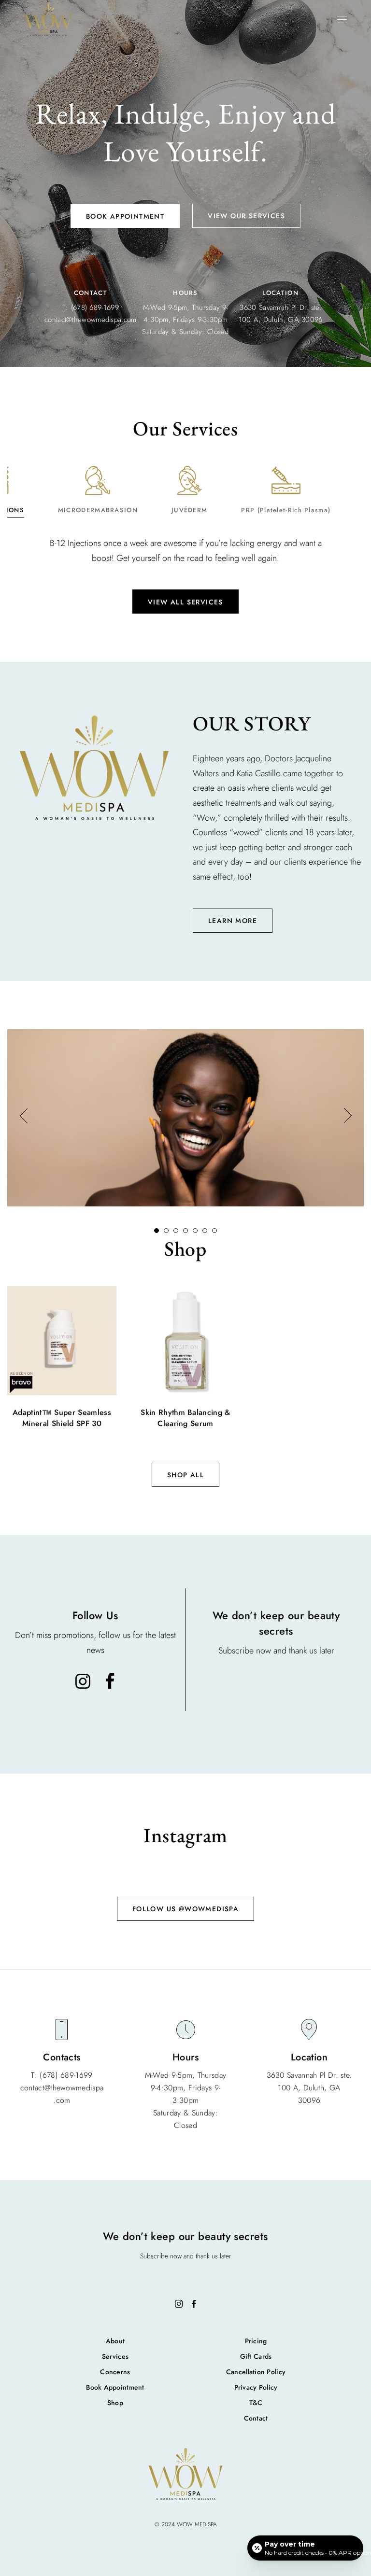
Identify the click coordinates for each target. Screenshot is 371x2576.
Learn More (233, 921)
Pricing (256, 2341)
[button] (23, 1118)
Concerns (115, 2372)
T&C (256, 2403)
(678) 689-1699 (95, 308)
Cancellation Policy (256, 2372)
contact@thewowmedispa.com (91, 320)
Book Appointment (125, 216)
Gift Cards (256, 2356)
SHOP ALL (185, 1475)
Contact (256, 2418)
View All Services (185, 602)
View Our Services (246, 216)
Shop (115, 2403)
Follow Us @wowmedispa (185, 1909)
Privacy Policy (256, 2387)
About (115, 2341)
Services (115, 2356)
